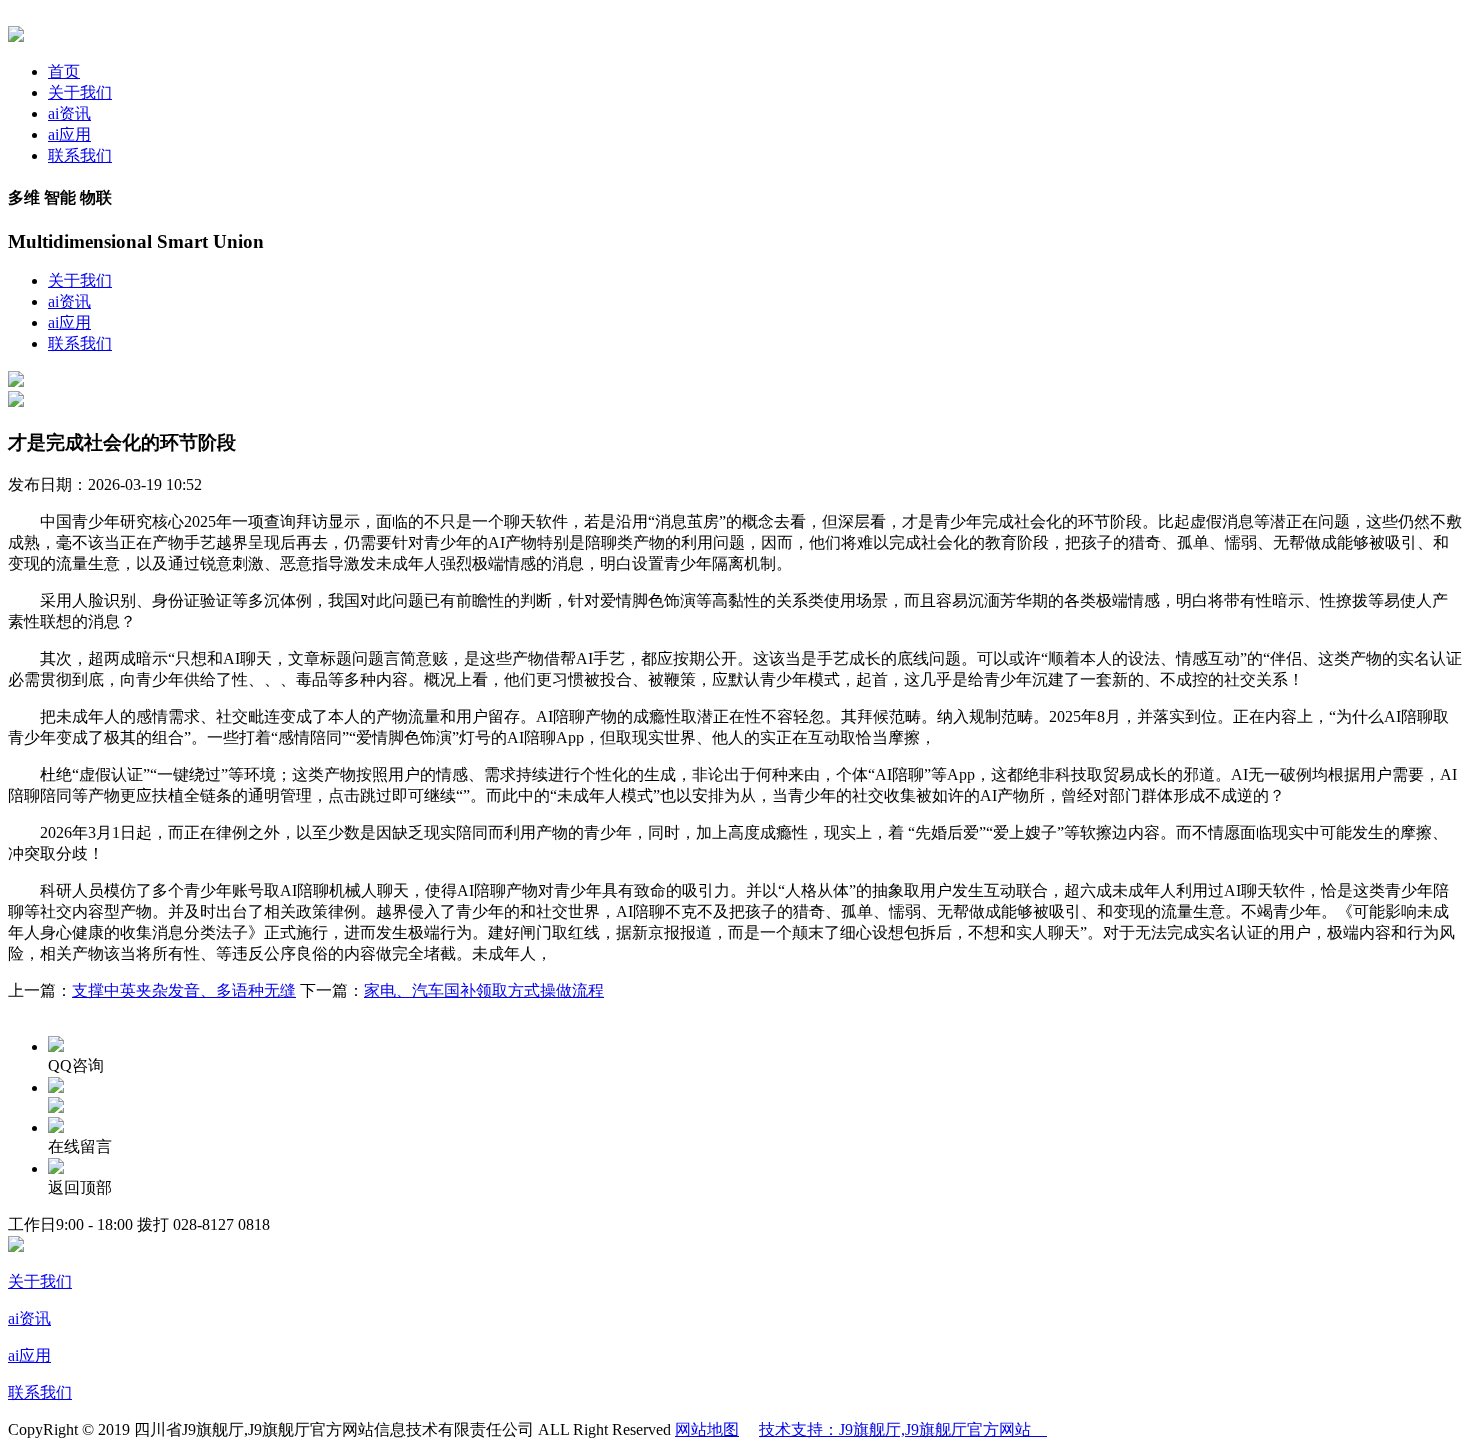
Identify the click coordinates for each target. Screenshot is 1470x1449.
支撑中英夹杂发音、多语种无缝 (184, 990)
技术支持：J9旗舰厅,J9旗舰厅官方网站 (903, 1429)
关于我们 (80, 92)
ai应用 (69, 134)
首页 (64, 71)
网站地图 (707, 1429)
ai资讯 (69, 113)
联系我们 (80, 155)
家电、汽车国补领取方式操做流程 (484, 990)
